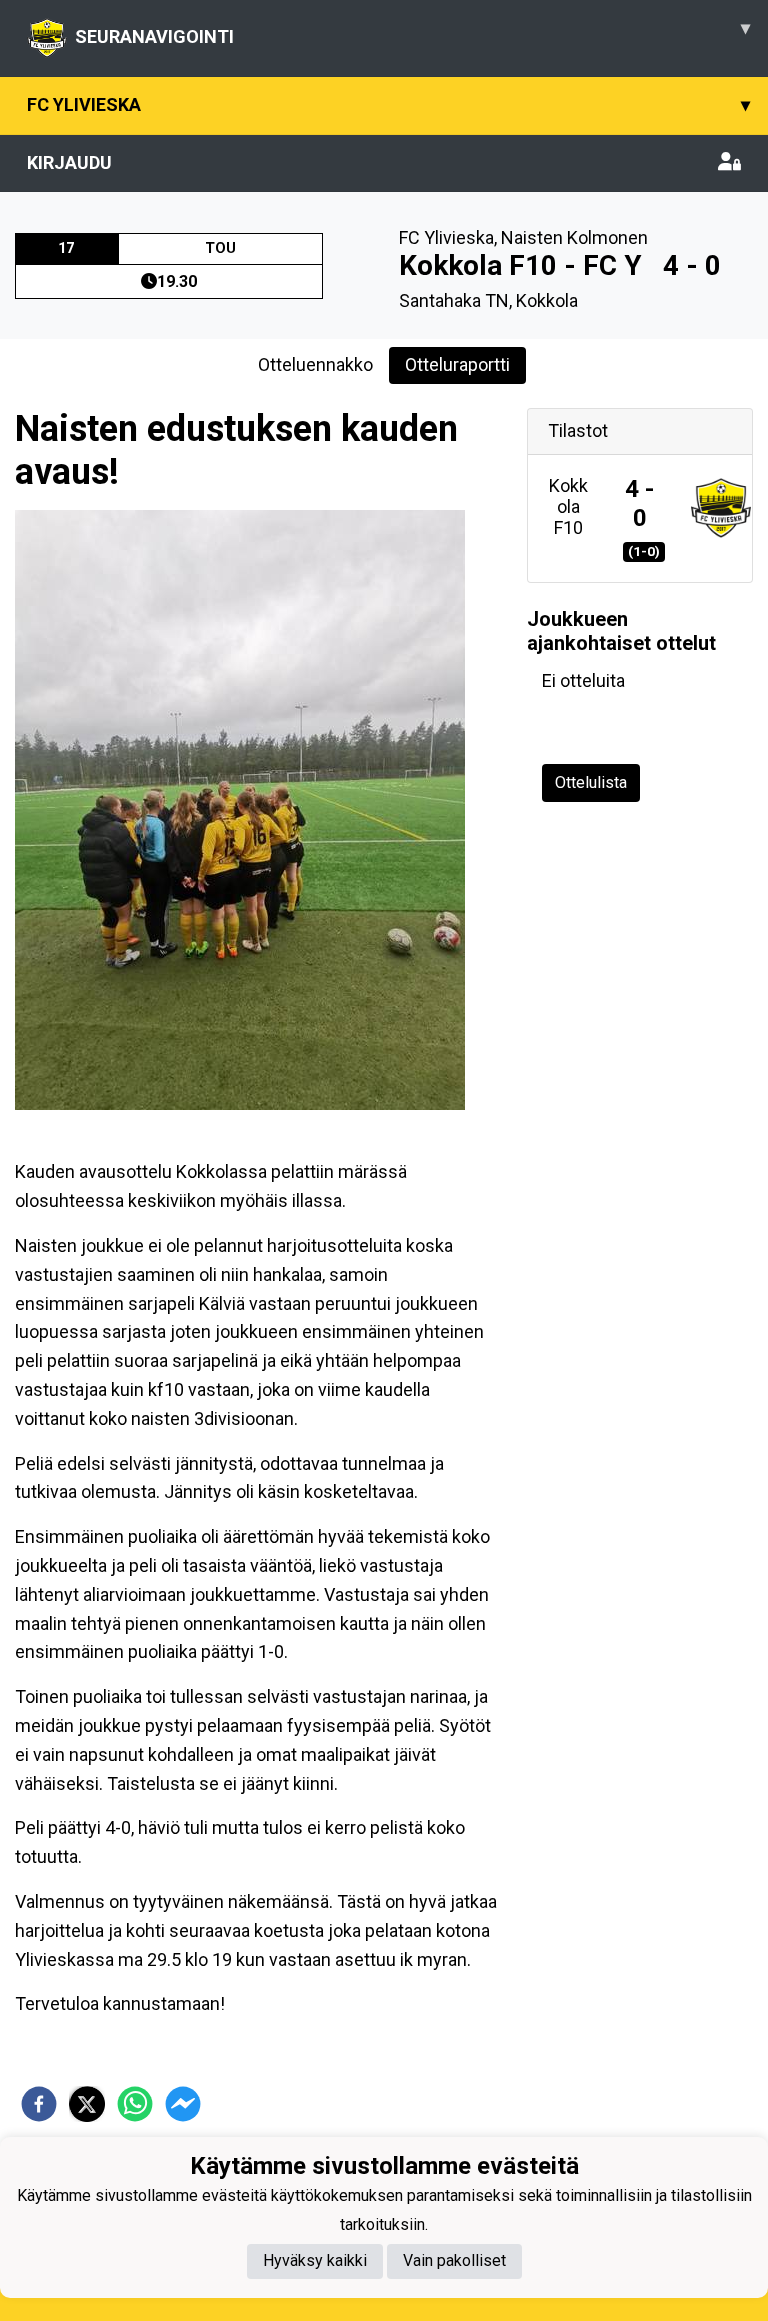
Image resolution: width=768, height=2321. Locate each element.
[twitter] (87, 2104)
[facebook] (39, 2104)
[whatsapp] (135, 2104)
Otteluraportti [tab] (457, 364)
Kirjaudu (69, 162)
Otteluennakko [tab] (315, 364)
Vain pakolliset (454, 2260)
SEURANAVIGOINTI (412, 32)
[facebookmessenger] (183, 2104)
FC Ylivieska (388, 104)
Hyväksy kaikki (315, 2260)
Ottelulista (591, 782)
